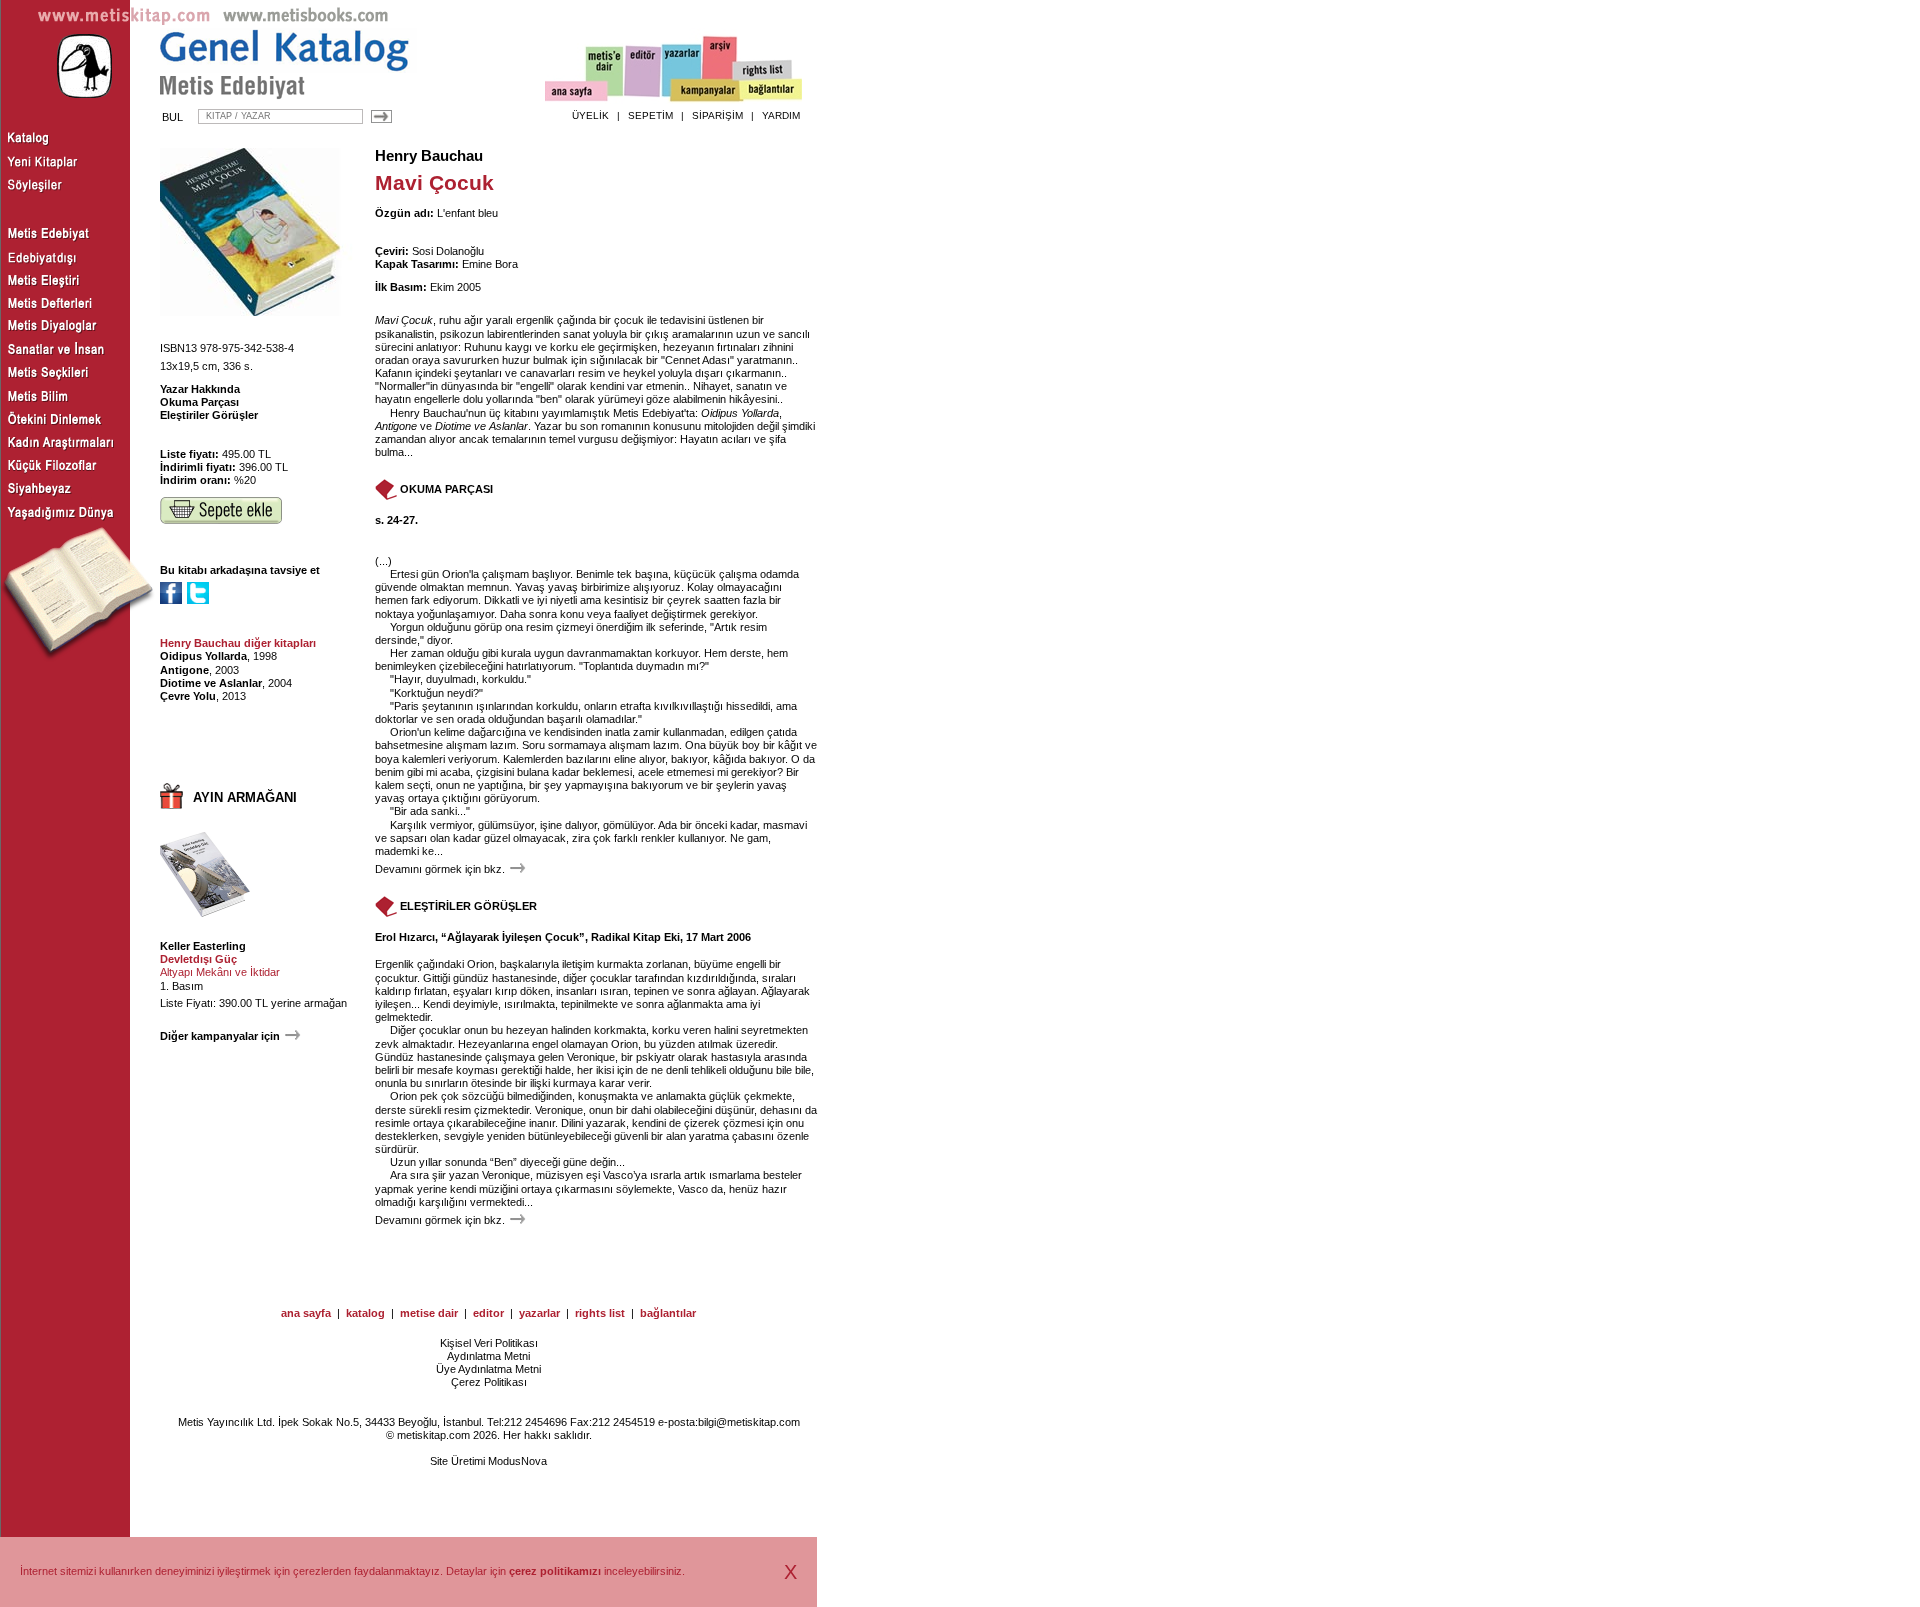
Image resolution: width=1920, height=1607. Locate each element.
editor (488, 1313)
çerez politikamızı (555, 1571)
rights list (600, 1313)
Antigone (184, 670)
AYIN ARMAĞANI (245, 797)
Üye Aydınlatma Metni (488, 1369)
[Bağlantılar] (771, 91)
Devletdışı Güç (198, 959)
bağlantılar (668, 1313)
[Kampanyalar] (706, 91)
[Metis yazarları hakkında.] (682, 71)
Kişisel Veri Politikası (489, 1343)
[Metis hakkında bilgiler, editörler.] (605, 72)
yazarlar (539, 1313)
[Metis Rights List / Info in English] (763, 71)
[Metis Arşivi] (720, 67)
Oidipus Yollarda (203, 656)
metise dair (429, 1313)
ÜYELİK (590, 115)
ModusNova (517, 1461)
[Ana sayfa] (576, 93)
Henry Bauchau (429, 156)
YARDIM (781, 115)
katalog (365, 1313)
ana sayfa (306, 1313)
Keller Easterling (203, 946)
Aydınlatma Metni (488, 1356)
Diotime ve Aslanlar (211, 683)
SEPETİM (650, 115)
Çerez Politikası (489, 1382)
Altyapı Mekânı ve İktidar (220, 972)
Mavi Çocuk (404, 320)
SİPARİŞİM (717, 115)
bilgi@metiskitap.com (749, 1422)
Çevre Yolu (188, 696)
